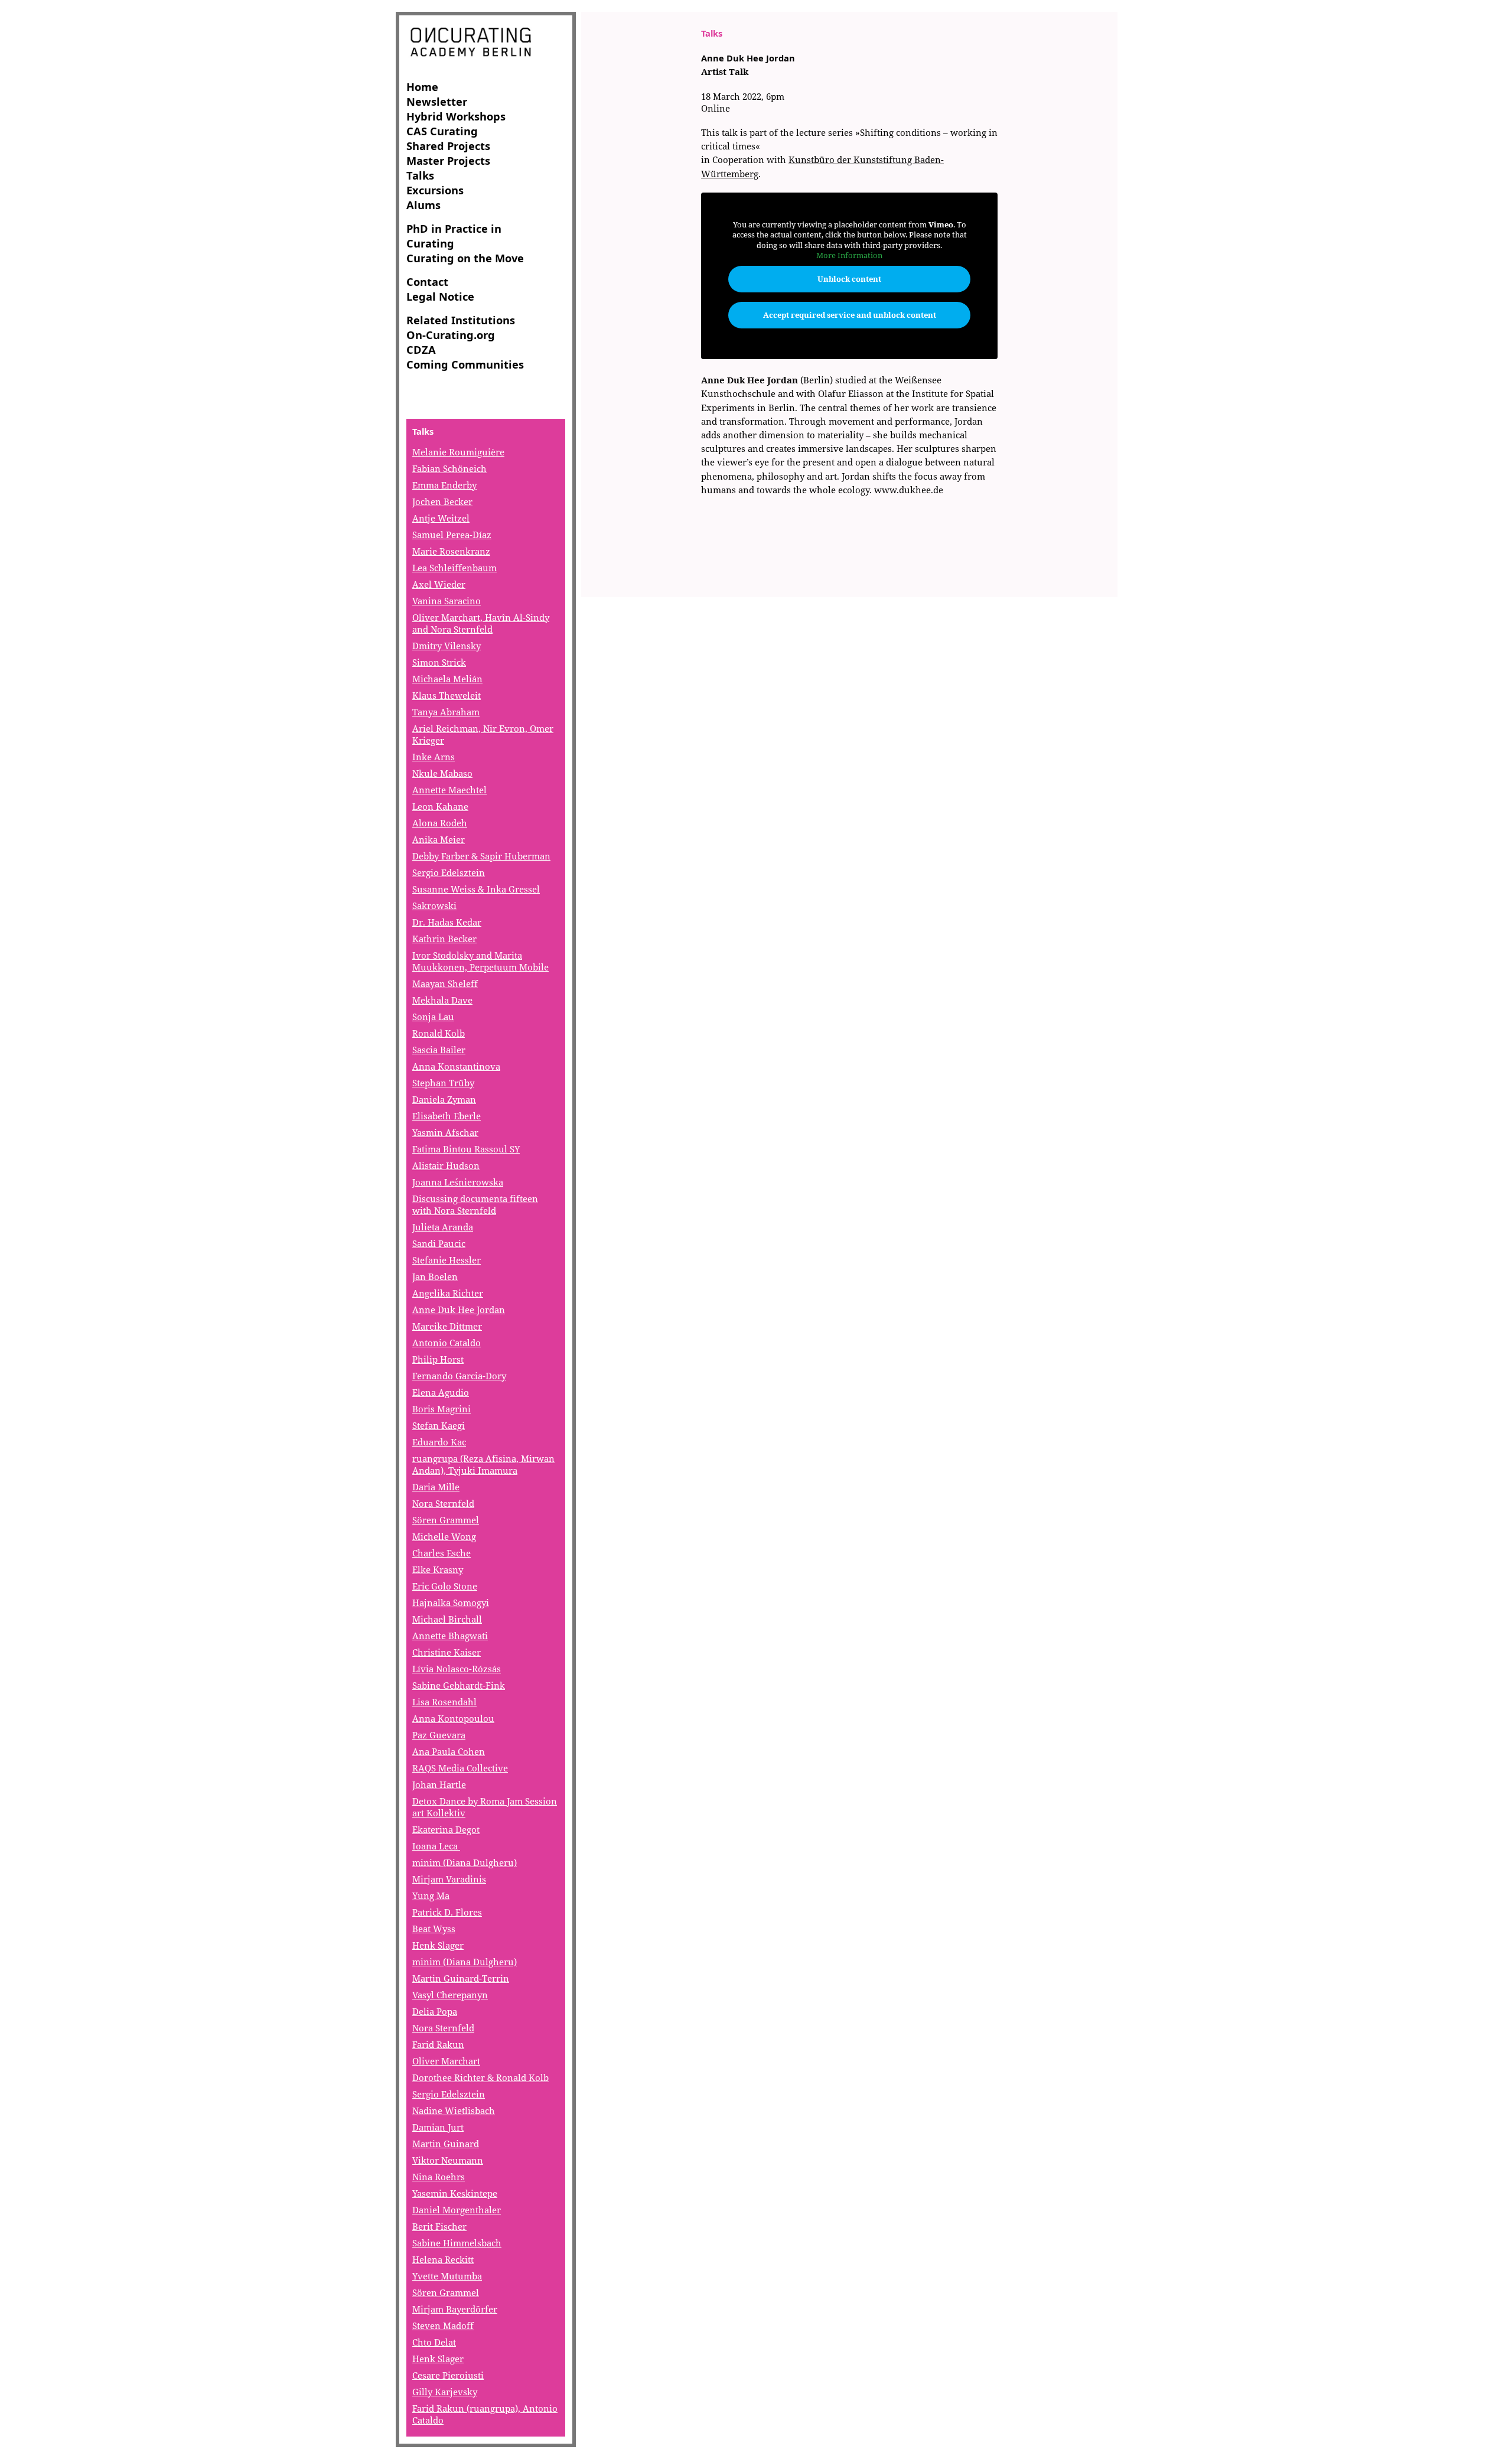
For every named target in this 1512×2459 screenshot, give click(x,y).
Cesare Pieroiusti (448, 2375)
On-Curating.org (451, 335)
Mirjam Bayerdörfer (455, 2309)
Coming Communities (465, 364)
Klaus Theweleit (447, 695)
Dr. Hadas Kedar (447, 922)
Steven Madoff (443, 2326)
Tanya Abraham (446, 712)
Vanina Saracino (447, 601)
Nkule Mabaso (442, 773)
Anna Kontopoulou (453, 1718)
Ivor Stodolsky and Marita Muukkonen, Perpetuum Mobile (480, 961)
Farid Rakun (438, 2044)
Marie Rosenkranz (451, 551)
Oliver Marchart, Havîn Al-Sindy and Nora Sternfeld (481, 623)
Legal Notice (440, 296)
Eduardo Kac (439, 1442)
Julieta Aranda (443, 1227)
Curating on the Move (465, 258)
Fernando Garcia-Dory (459, 1376)
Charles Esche (441, 1553)
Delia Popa (435, 2011)
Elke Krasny (438, 1569)
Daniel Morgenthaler (457, 2210)
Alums (423, 205)
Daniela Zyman (444, 1099)
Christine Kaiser (447, 1652)
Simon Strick (439, 662)
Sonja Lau (433, 1017)
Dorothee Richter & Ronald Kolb (480, 2077)
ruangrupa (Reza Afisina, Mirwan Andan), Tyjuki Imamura (483, 1464)
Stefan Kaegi (439, 1425)
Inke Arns (434, 757)
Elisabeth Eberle (447, 1116)
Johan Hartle (439, 1784)
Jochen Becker (442, 501)
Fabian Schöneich (449, 468)
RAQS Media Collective (460, 1768)
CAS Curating (442, 131)
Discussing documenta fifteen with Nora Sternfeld (475, 1204)
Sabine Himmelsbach (457, 2243)
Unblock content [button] (849, 279)
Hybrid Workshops (456, 116)
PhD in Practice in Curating (454, 236)
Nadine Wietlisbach (454, 2110)
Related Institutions (461, 320)
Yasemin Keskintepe (455, 2193)
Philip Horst (438, 1359)
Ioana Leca (436, 1846)
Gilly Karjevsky (445, 2392)
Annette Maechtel (449, 790)
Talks (420, 175)
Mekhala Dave (442, 1000)
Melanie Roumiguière (458, 452)
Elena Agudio (441, 1392)
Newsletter (437, 101)
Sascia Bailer (439, 1050)
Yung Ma (431, 1895)
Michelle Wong (444, 1536)
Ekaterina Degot (446, 1829)
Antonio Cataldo (447, 1343)
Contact (427, 281)
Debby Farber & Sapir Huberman (481, 856)
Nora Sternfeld (443, 1503)
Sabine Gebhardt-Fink (459, 1685)
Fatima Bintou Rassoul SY (466, 1149)
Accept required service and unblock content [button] (850, 315)
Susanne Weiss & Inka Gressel (476, 889)
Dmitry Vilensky (447, 646)
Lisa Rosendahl (444, 1702)
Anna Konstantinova (456, 1066)
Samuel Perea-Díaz (452, 535)
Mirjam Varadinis (449, 1879)
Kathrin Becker (444, 939)
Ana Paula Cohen (449, 1751)
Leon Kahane (440, 806)
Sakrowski (434, 906)
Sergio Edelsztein (449, 872)
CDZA (421, 349)
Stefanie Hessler (447, 1260)
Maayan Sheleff (445, 983)
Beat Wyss (434, 1929)
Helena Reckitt (443, 2259)
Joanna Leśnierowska (458, 1182)
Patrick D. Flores (447, 1912)
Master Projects (448, 160)
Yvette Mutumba (447, 2276)
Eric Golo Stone (445, 1586)
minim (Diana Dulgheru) (465, 1862)
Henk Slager (438, 1945)
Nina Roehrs (439, 2177)
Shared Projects (448, 146)
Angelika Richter (448, 1293)
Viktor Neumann (448, 2160)
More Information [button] (849, 255)
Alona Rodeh (440, 823)
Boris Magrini (441, 1409)
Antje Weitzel (441, 518)
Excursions (435, 190)
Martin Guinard (446, 2144)
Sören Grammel (446, 1520)
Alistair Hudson (446, 1165)
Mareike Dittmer (447, 1326)
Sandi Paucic (439, 1243)
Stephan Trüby (443, 1083)
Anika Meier (439, 839)
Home (422, 87)
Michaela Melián (447, 679)
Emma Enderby (444, 485)
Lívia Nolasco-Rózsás (457, 1669)
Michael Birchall (447, 1619)
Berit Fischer (439, 2226)
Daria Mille (436, 1487)
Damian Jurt (438, 2127)
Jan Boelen (435, 1276)
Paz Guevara (439, 1735)
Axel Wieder (439, 584)
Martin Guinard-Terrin (461, 1978)
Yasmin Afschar (445, 1132)
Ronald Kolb (439, 1033)
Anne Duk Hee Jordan (459, 1310)
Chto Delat (434, 2342)
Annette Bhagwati (450, 1636)
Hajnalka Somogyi (451, 1603)
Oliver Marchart (446, 2061)
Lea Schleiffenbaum (454, 568)
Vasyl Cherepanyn (450, 1995)
